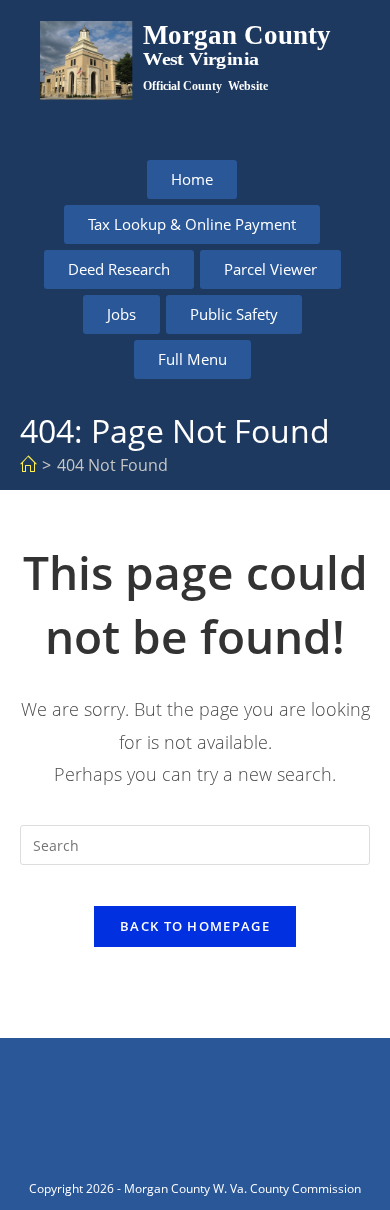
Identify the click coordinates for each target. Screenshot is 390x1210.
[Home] (28, 465)
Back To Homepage (195, 926)
